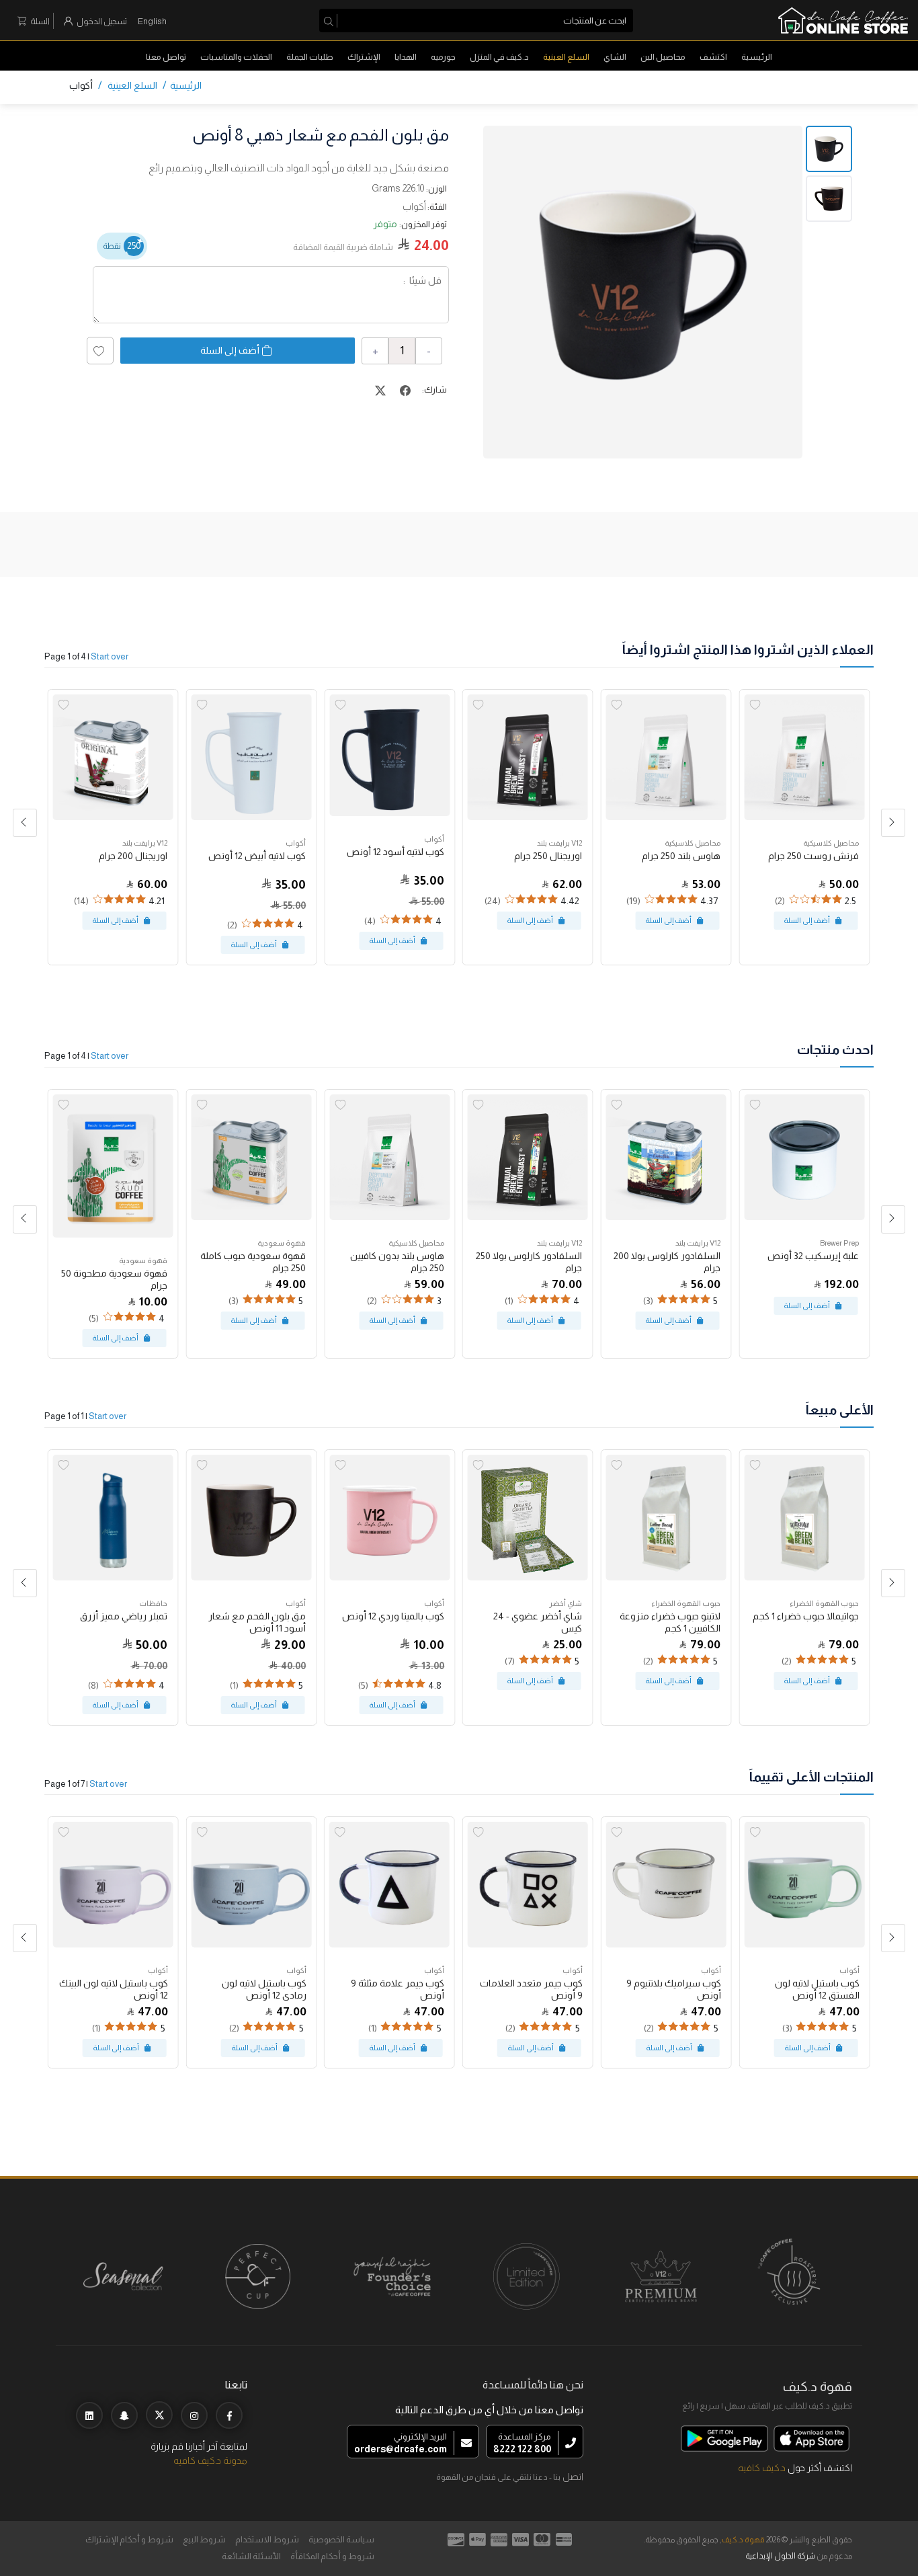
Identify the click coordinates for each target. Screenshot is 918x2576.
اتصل (573, 2477)
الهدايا (406, 57)
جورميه (443, 57)
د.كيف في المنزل (499, 57)
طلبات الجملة (310, 57)
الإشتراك (364, 57)
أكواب (81, 85)
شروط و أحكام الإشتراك (129, 2539)
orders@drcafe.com (401, 2449)
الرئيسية (757, 57)
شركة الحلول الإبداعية (780, 2556)
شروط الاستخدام (267, 2539)
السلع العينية (566, 57)
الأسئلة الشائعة (251, 2556)
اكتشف (713, 57)
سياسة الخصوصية (341, 2539)
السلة (40, 21)
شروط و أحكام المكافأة (332, 2556)
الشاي (615, 57)
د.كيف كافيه (762, 2468)
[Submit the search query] (331, 21)
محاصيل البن (663, 57)
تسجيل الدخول (102, 21)
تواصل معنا (166, 57)
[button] (25, 823)
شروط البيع (204, 2539)
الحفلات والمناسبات (236, 57)
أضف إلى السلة (230, 350)
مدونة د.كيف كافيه (210, 2460)
